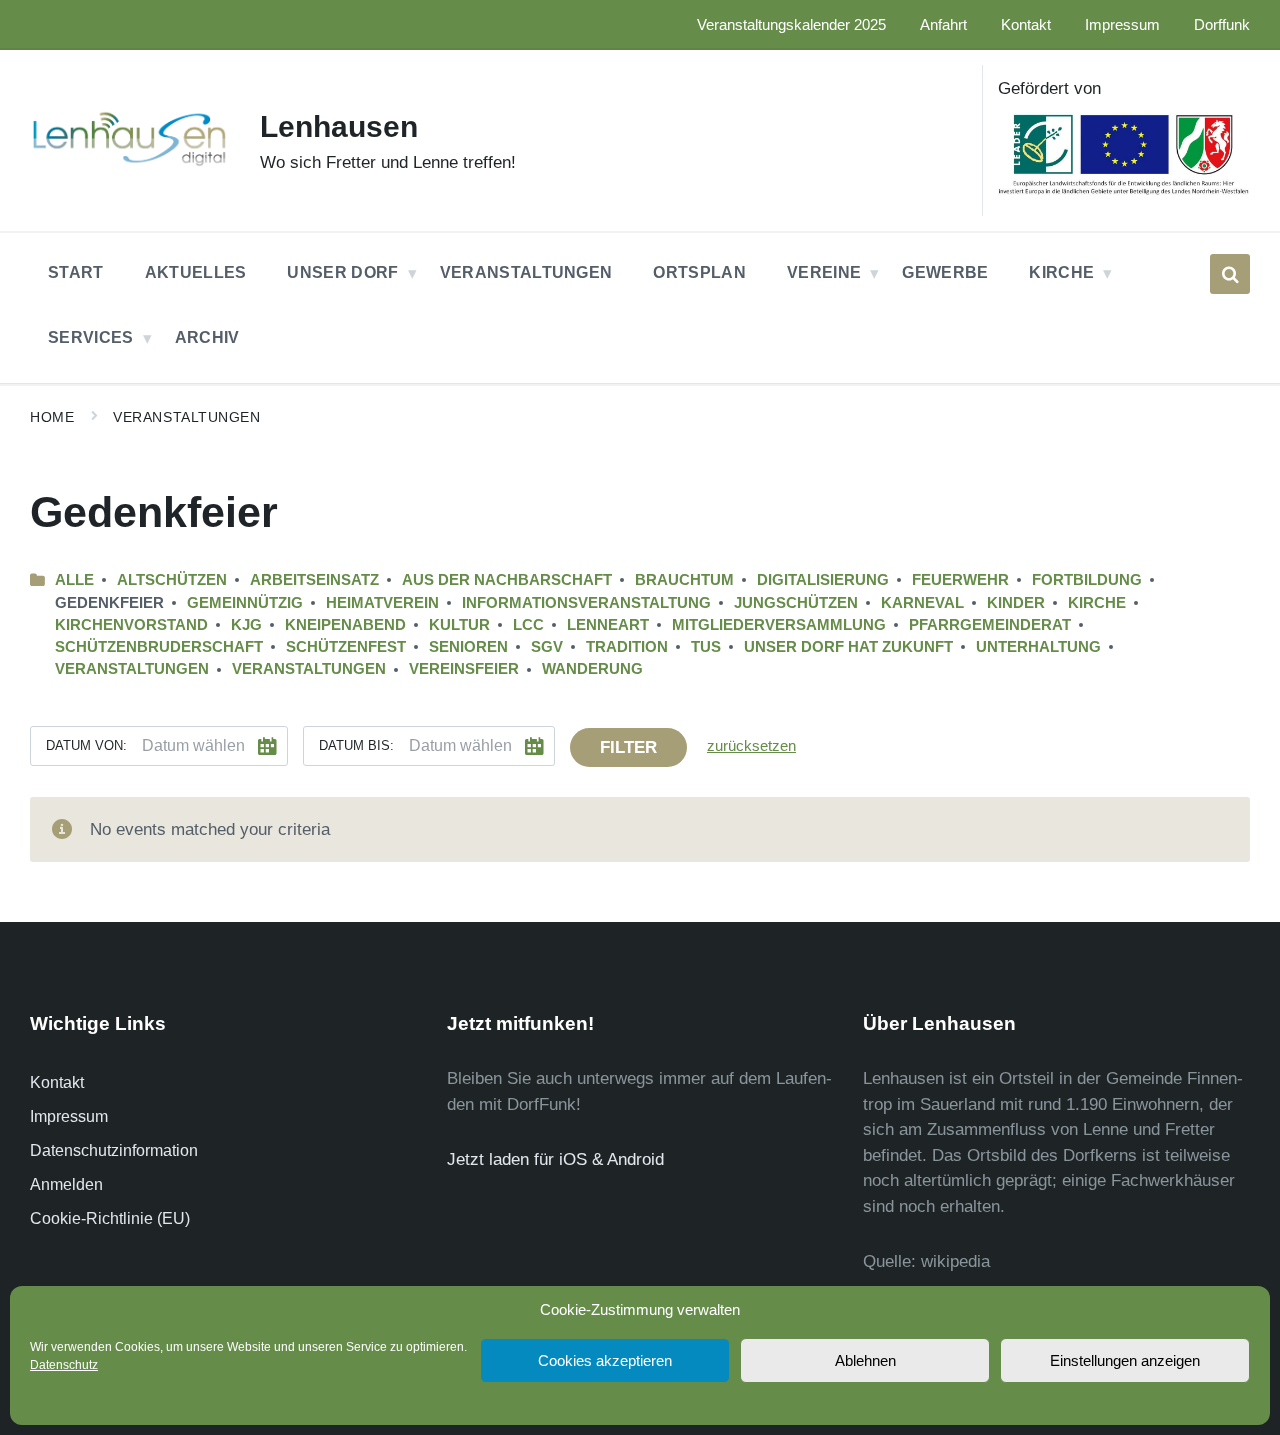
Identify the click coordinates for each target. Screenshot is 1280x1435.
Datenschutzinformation (114, 1150)
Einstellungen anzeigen (1125, 1360)
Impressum (69, 1116)
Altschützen (172, 580)
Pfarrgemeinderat (990, 625)
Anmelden (66, 1184)
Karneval (922, 603)
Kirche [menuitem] (1061, 272)
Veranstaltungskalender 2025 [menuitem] (791, 25)
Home (52, 417)
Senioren (468, 647)
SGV (547, 647)
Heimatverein (382, 603)
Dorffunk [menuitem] (1222, 25)
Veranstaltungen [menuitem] (526, 272)
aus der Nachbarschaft (507, 580)
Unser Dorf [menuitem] (342, 272)
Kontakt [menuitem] (1026, 25)
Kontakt (57, 1082)
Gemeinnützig (245, 603)
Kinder (1016, 603)
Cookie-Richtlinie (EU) (110, 1218)
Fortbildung (1087, 580)
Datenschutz (64, 1365)
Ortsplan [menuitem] (699, 272)
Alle (74, 580)
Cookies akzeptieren (605, 1360)
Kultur (459, 625)
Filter (628, 747)
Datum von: (86, 745)
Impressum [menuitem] (1122, 25)
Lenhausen (339, 126)
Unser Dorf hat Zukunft (848, 647)
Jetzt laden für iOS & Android (555, 1159)
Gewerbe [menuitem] (945, 272)
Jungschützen (796, 603)
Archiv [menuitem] (207, 337)
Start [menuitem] (76, 272)
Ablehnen (865, 1360)
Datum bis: (356, 745)
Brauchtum (684, 580)
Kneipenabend (345, 625)
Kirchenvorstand (131, 625)
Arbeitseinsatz (314, 580)
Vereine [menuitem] (824, 272)
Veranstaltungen (186, 417)
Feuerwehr (960, 580)
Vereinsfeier (464, 669)
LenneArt (608, 625)
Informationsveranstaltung (586, 603)
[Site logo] (130, 164)
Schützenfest (346, 647)
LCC (528, 625)
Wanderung (592, 669)
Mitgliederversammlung (779, 625)
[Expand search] (1230, 274)
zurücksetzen (751, 746)
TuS (706, 647)
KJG (246, 625)
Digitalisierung (823, 580)
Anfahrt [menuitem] (943, 25)
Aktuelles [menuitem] (196, 272)
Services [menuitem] (91, 337)
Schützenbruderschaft (159, 647)
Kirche (1097, 603)
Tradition (627, 647)
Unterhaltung (1038, 647)
